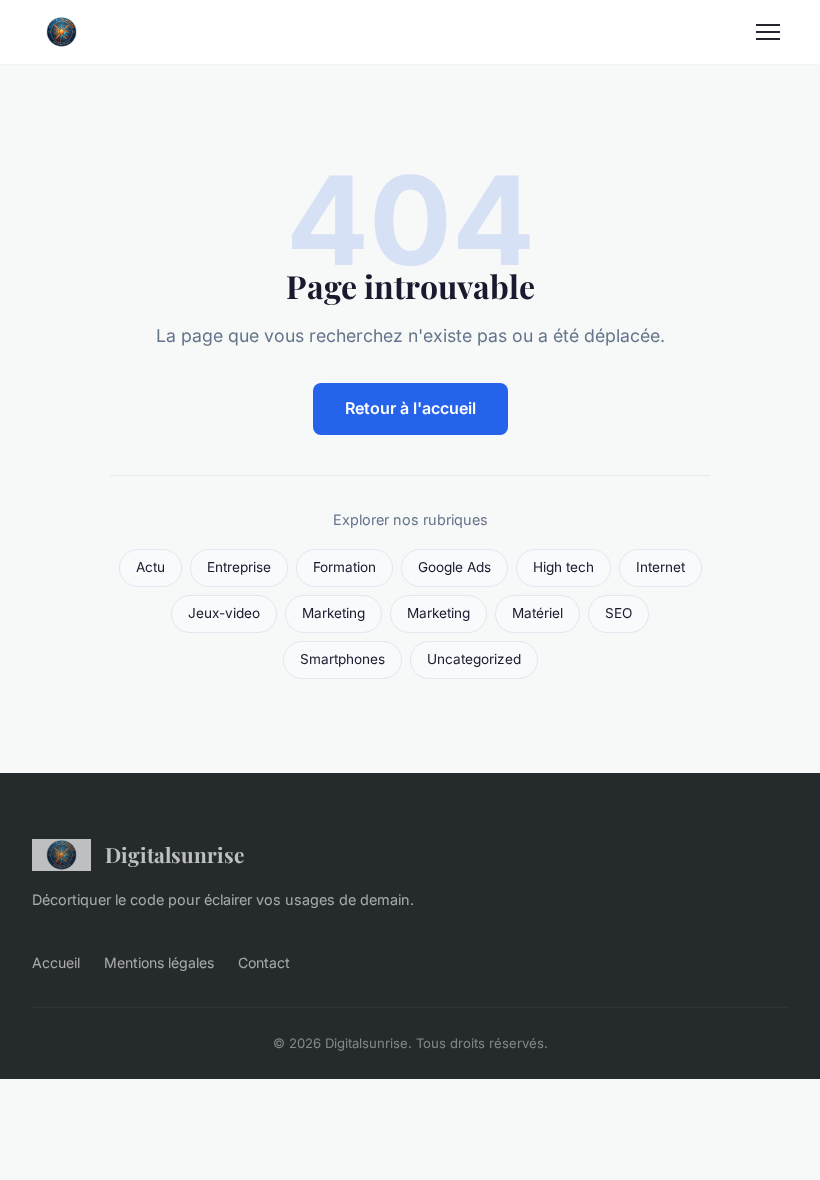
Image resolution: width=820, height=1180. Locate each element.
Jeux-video (224, 613)
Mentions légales (159, 962)
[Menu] (768, 32)
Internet (660, 567)
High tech (563, 567)
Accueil (56, 962)
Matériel (537, 613)
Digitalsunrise (174, 854)
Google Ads (454, 567)
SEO (618, 613)
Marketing (333, 613)
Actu (150, 567)
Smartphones (342, 659)
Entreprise (239, 567)
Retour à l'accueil (410, 408)
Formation (344, 567)
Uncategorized (474, 659)
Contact (264, 962)
